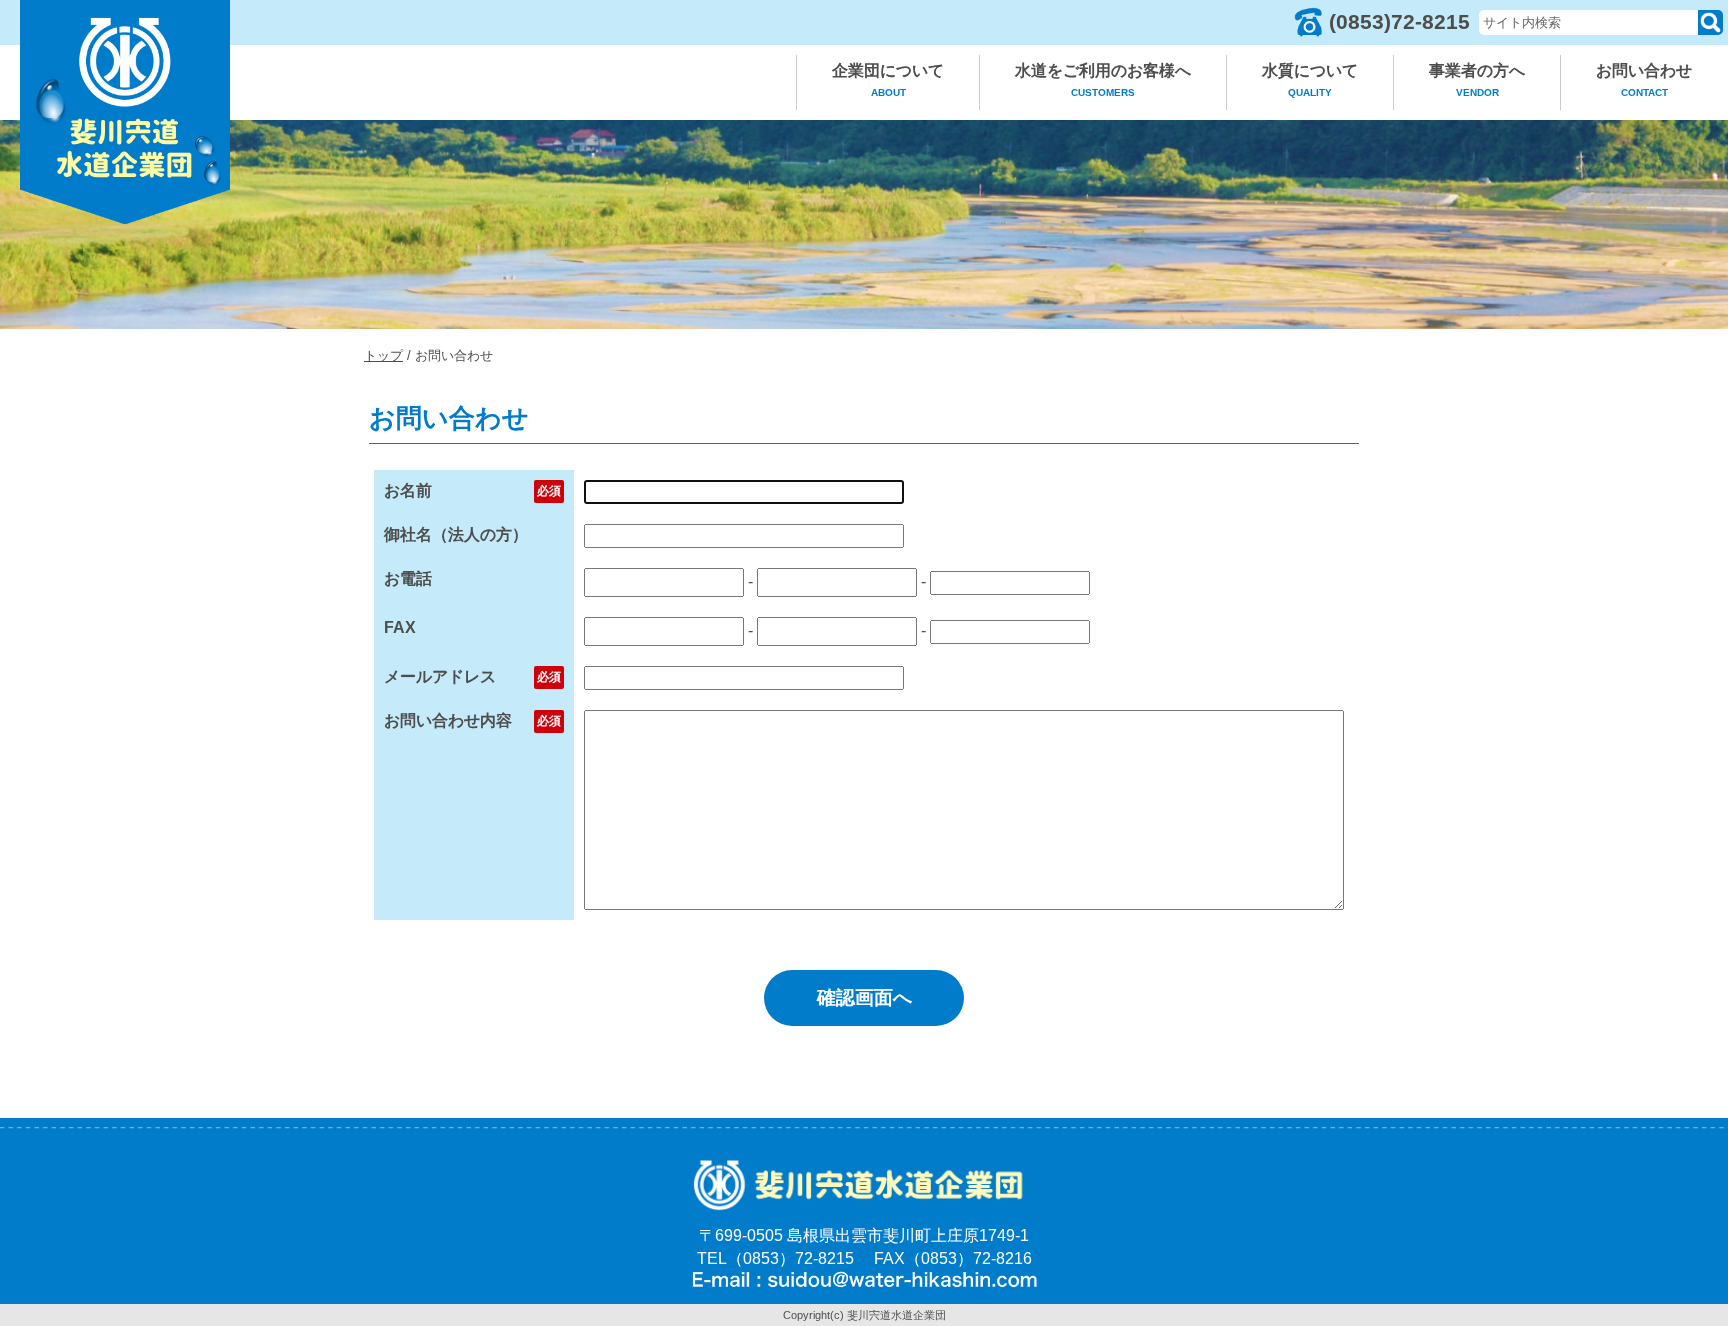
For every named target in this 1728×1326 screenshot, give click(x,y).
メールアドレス (440, 676)
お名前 (408, 490)
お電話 (408, 578)
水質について (1310, 80)
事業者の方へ (1477, 80)
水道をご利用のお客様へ (1103, 80)
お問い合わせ (1644, 80)
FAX (400, 627)
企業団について (888, 80)
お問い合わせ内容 (448, 720)
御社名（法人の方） (456, 534)
